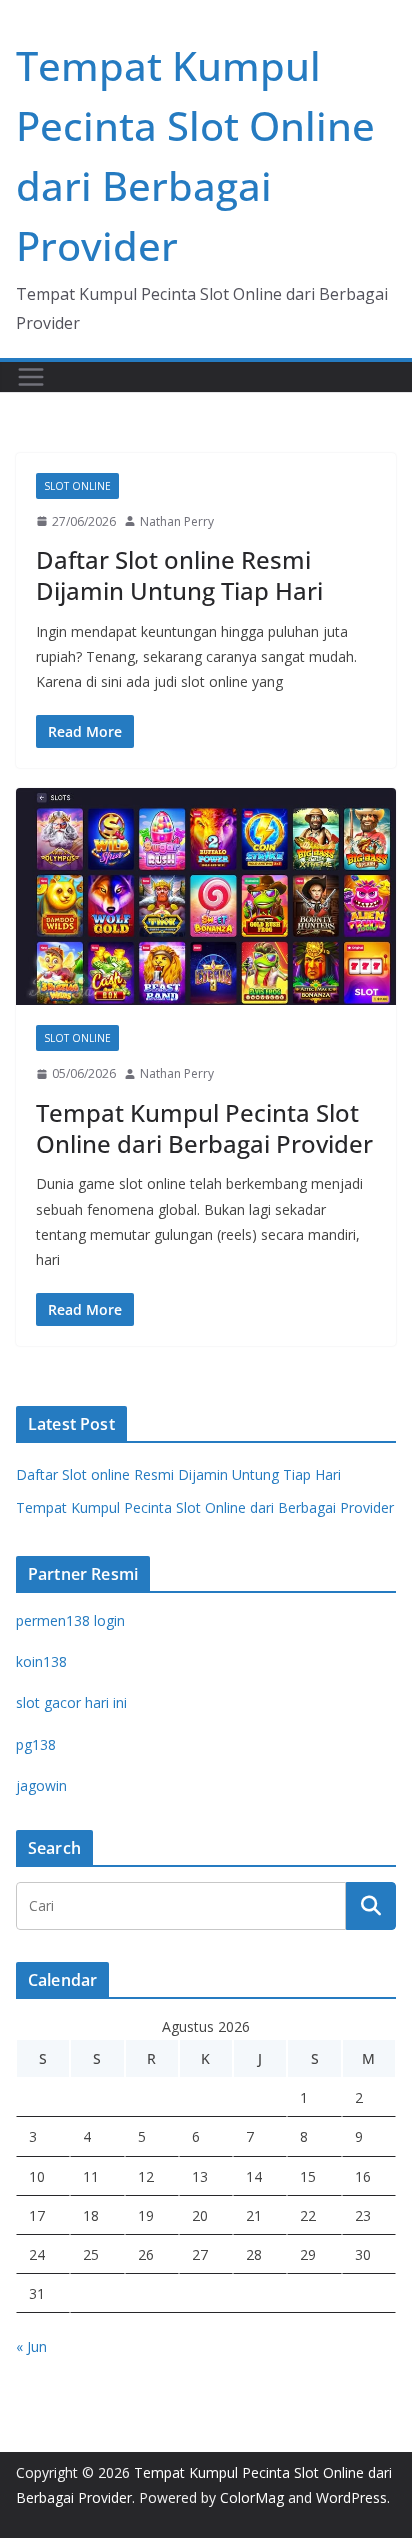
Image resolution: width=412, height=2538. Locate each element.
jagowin (41, 1785)
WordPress (351, 2497)
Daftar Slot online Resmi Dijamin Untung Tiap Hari (179, 575)
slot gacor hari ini (71, 1702)
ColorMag (252, 2497)
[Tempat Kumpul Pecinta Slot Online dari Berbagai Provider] (206, 896)
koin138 (41, 1661)
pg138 (36, 1744)
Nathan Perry (177, 521)
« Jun (31, 2346)
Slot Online (77, 486)
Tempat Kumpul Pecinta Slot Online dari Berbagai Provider (204, 1128)
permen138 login (70, 1620)
